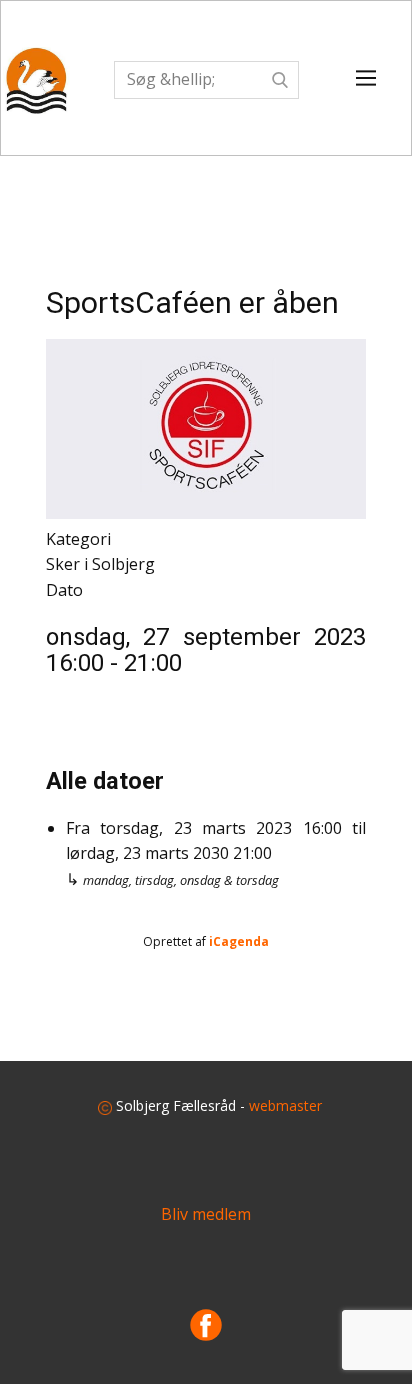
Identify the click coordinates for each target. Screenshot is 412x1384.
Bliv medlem (206, 1214)
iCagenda (239, 941)
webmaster (285, 1105)
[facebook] (206, 1325)
